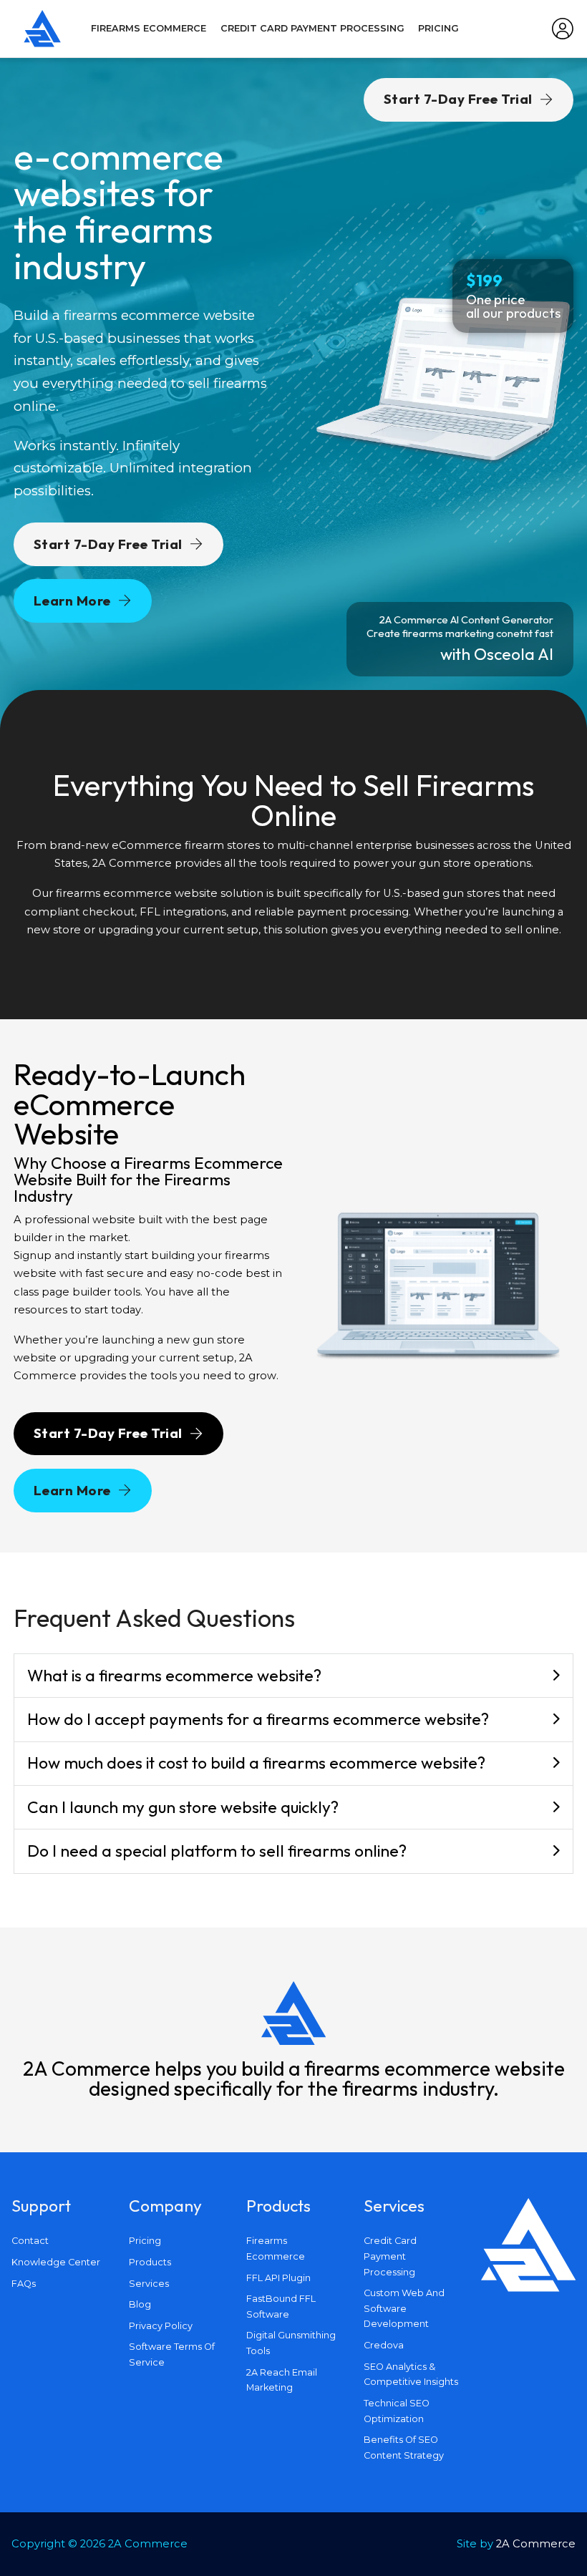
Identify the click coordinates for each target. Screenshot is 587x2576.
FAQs (24, 2284)
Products (150, 2262)
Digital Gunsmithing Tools (291, 2343)
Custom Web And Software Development (404, 2308)
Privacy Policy (161, 2326)
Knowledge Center (56, 2262)
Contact (30, 2241)
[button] (294, 1676)
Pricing (438, 28)
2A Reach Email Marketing (282, 2380)
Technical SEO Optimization (397, 2411)
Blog (140, 2304)
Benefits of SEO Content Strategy (404, 2448)
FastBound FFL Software (281, 2307)
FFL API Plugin (278, 2278)
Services (149, 2284)
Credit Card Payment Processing (312, 28)
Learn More (72, 601)
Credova (384, 2345)
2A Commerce (536, 2544)
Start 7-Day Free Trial (108, 544)
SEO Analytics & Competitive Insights (411, 2375)
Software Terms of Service (172, 2354)
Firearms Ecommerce (149, 28)
